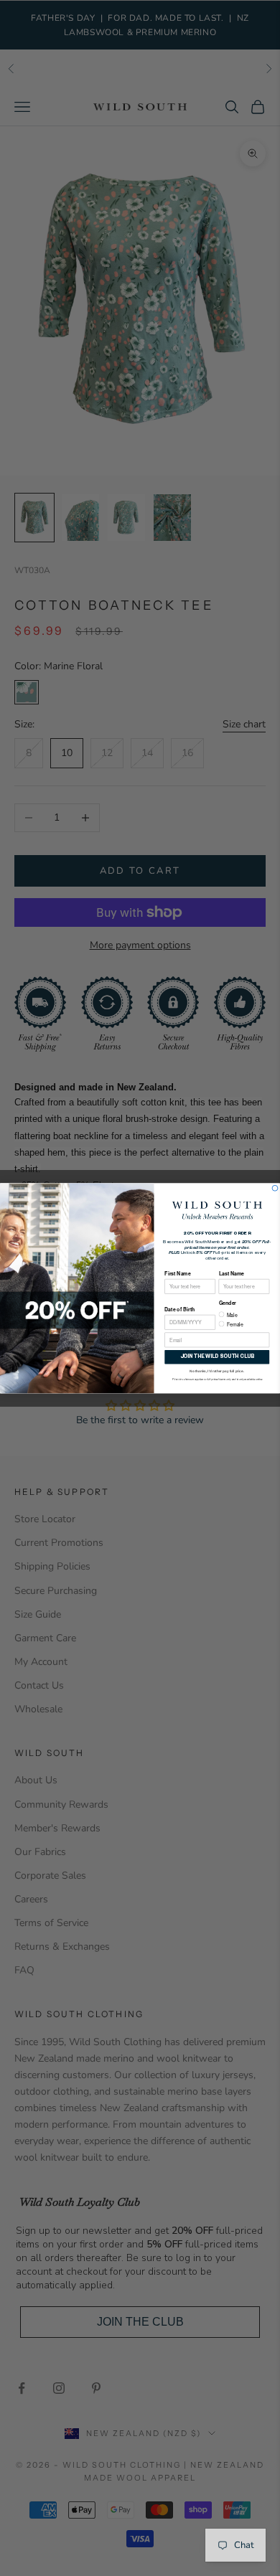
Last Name (232, 1273)
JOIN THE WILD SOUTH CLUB (217, 1357)
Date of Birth (179, 1309)
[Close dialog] (275, 1188)
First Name (177, 1273)
